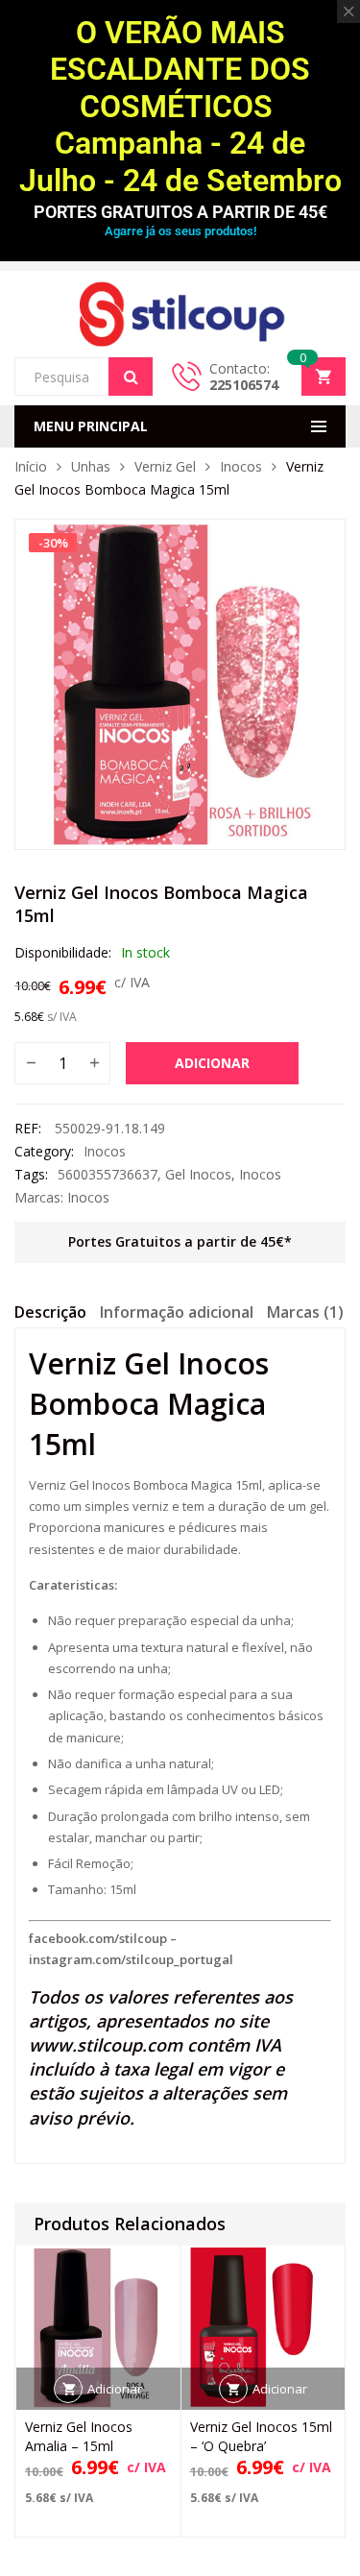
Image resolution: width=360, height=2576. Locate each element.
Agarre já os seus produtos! (180, 231)
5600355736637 (108, 1174)
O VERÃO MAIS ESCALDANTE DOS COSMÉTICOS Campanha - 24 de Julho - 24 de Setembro (180, 107)
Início (31, 466)
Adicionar (212, 1063)
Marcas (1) (305, 1312)
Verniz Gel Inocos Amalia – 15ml (79, 2436)
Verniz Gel (165, 466)
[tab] (50, 1315)
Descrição (50, 1312)
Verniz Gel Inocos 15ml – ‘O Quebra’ (261, 2436)
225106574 (244, 385)
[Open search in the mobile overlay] (84, 377)
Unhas (91, 466)
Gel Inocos (198, 1174)
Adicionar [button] (115, 2389)
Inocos (241, 466)
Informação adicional (177, 1312)
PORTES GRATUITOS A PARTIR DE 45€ (180, 212)
